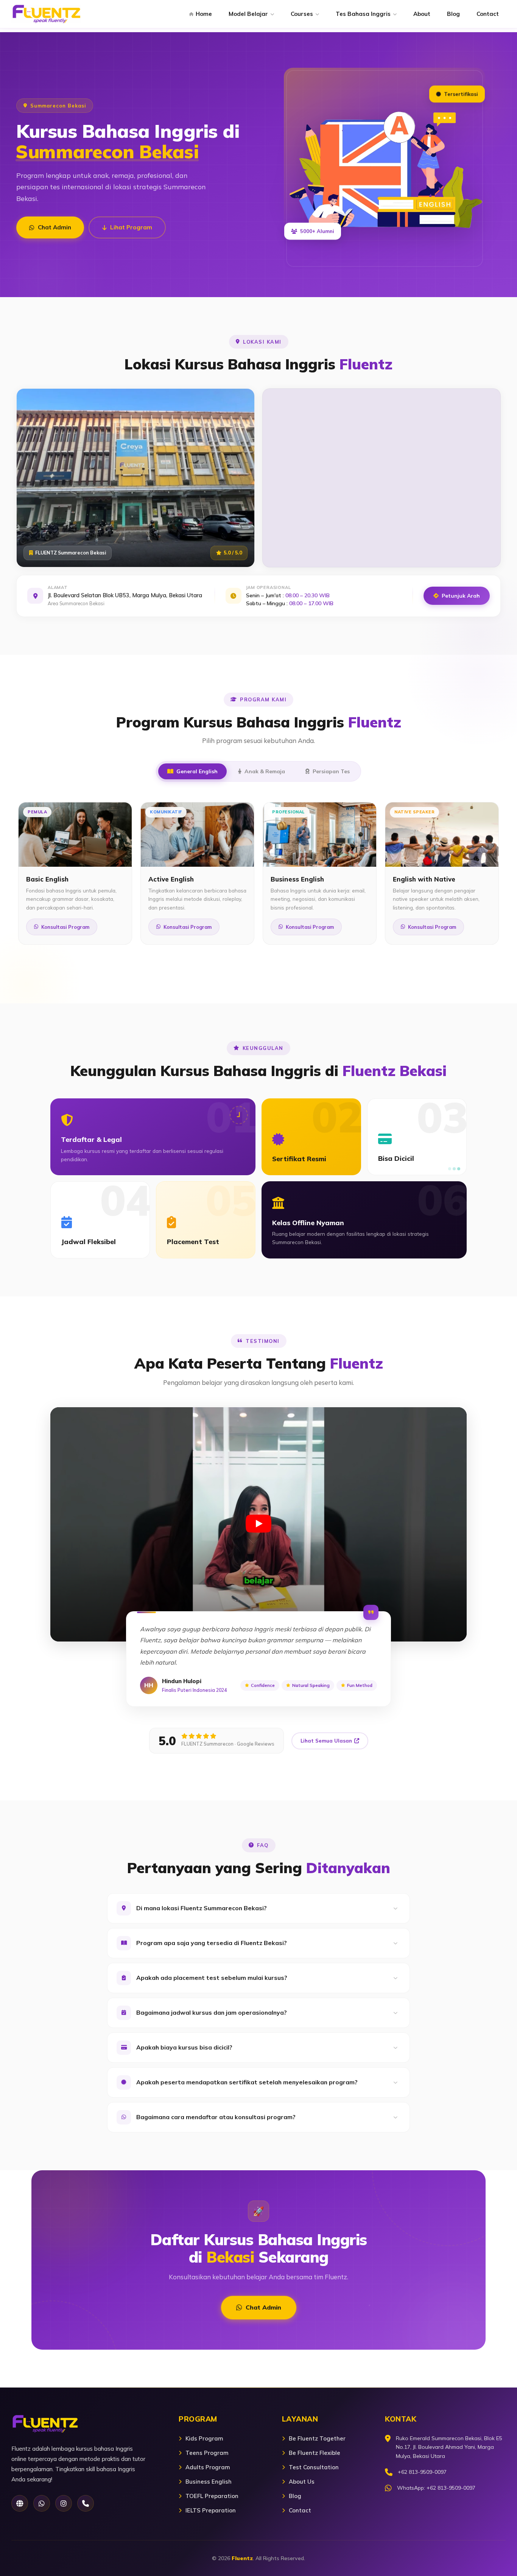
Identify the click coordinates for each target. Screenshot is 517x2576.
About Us (302, 2482)
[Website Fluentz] (20, 2503)
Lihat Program (131, 227)
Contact (488, 14)
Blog (453, 14)
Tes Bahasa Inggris (363, 14)
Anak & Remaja (265, 771)
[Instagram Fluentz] (64, 2503)
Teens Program (207, 2453)
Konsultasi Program (65, 927)
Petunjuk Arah (461, 596)
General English (197, 771)
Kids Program (204, 2438)
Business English (209, 2482)
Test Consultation (314, 2467)
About (422, 14)
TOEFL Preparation (212, 2496)
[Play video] (258, 1524)
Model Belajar (248, 14)
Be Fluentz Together (317, 2438)
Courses (302, 14)
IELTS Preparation (211, 2510)
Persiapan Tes (331, 771)
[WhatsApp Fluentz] (42, 2503)
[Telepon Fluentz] (86, 2503)
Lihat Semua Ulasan (326, 1741)
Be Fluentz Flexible (315, 2453)
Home (204, 14)
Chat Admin (55, 227)
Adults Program (208, 2467)
